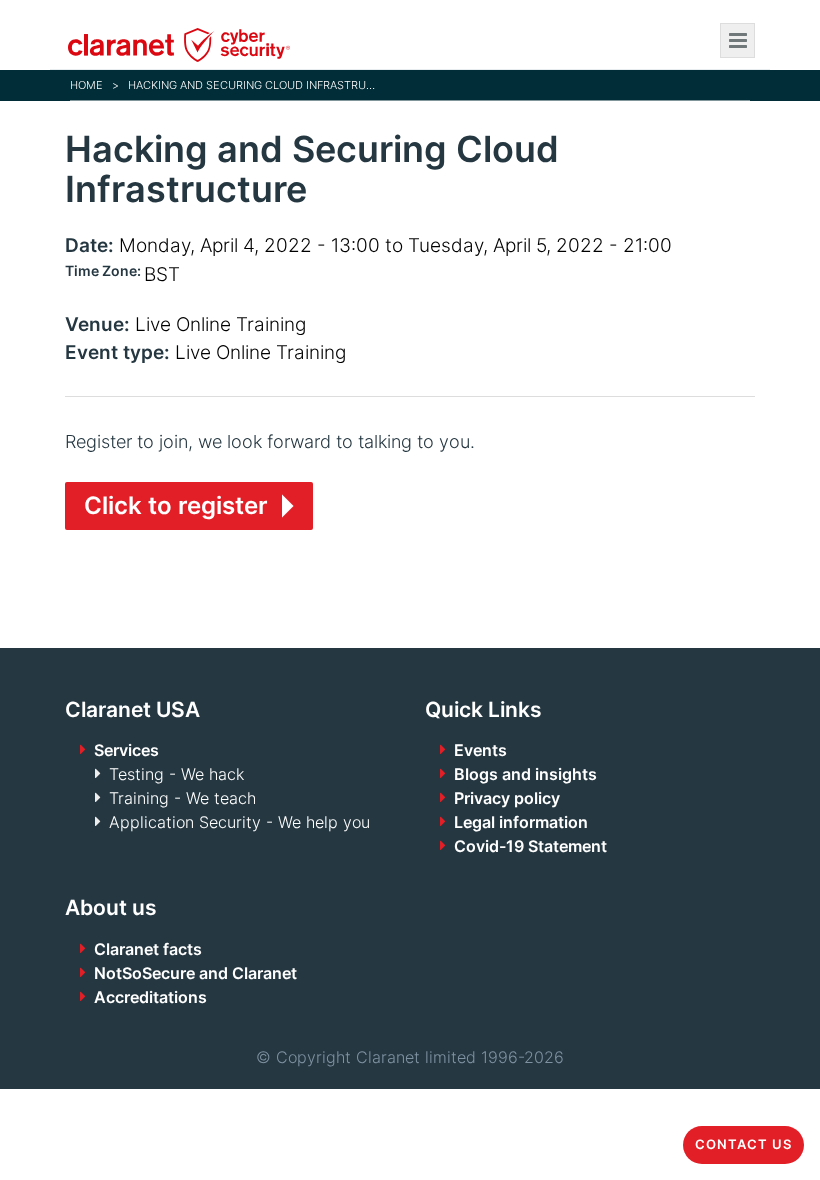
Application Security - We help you (239, 822)
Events (480, 750)
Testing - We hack (176, 774)
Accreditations (150, 997)
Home (86, 85)
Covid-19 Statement (530, 846)
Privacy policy (507, 798)
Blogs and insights (525, 774)
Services (126, 750)
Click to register (176, 505)
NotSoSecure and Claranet (195, 973)
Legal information (521, 822)
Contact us (743, 1144)
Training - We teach (182, 798)
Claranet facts (148, 949)
